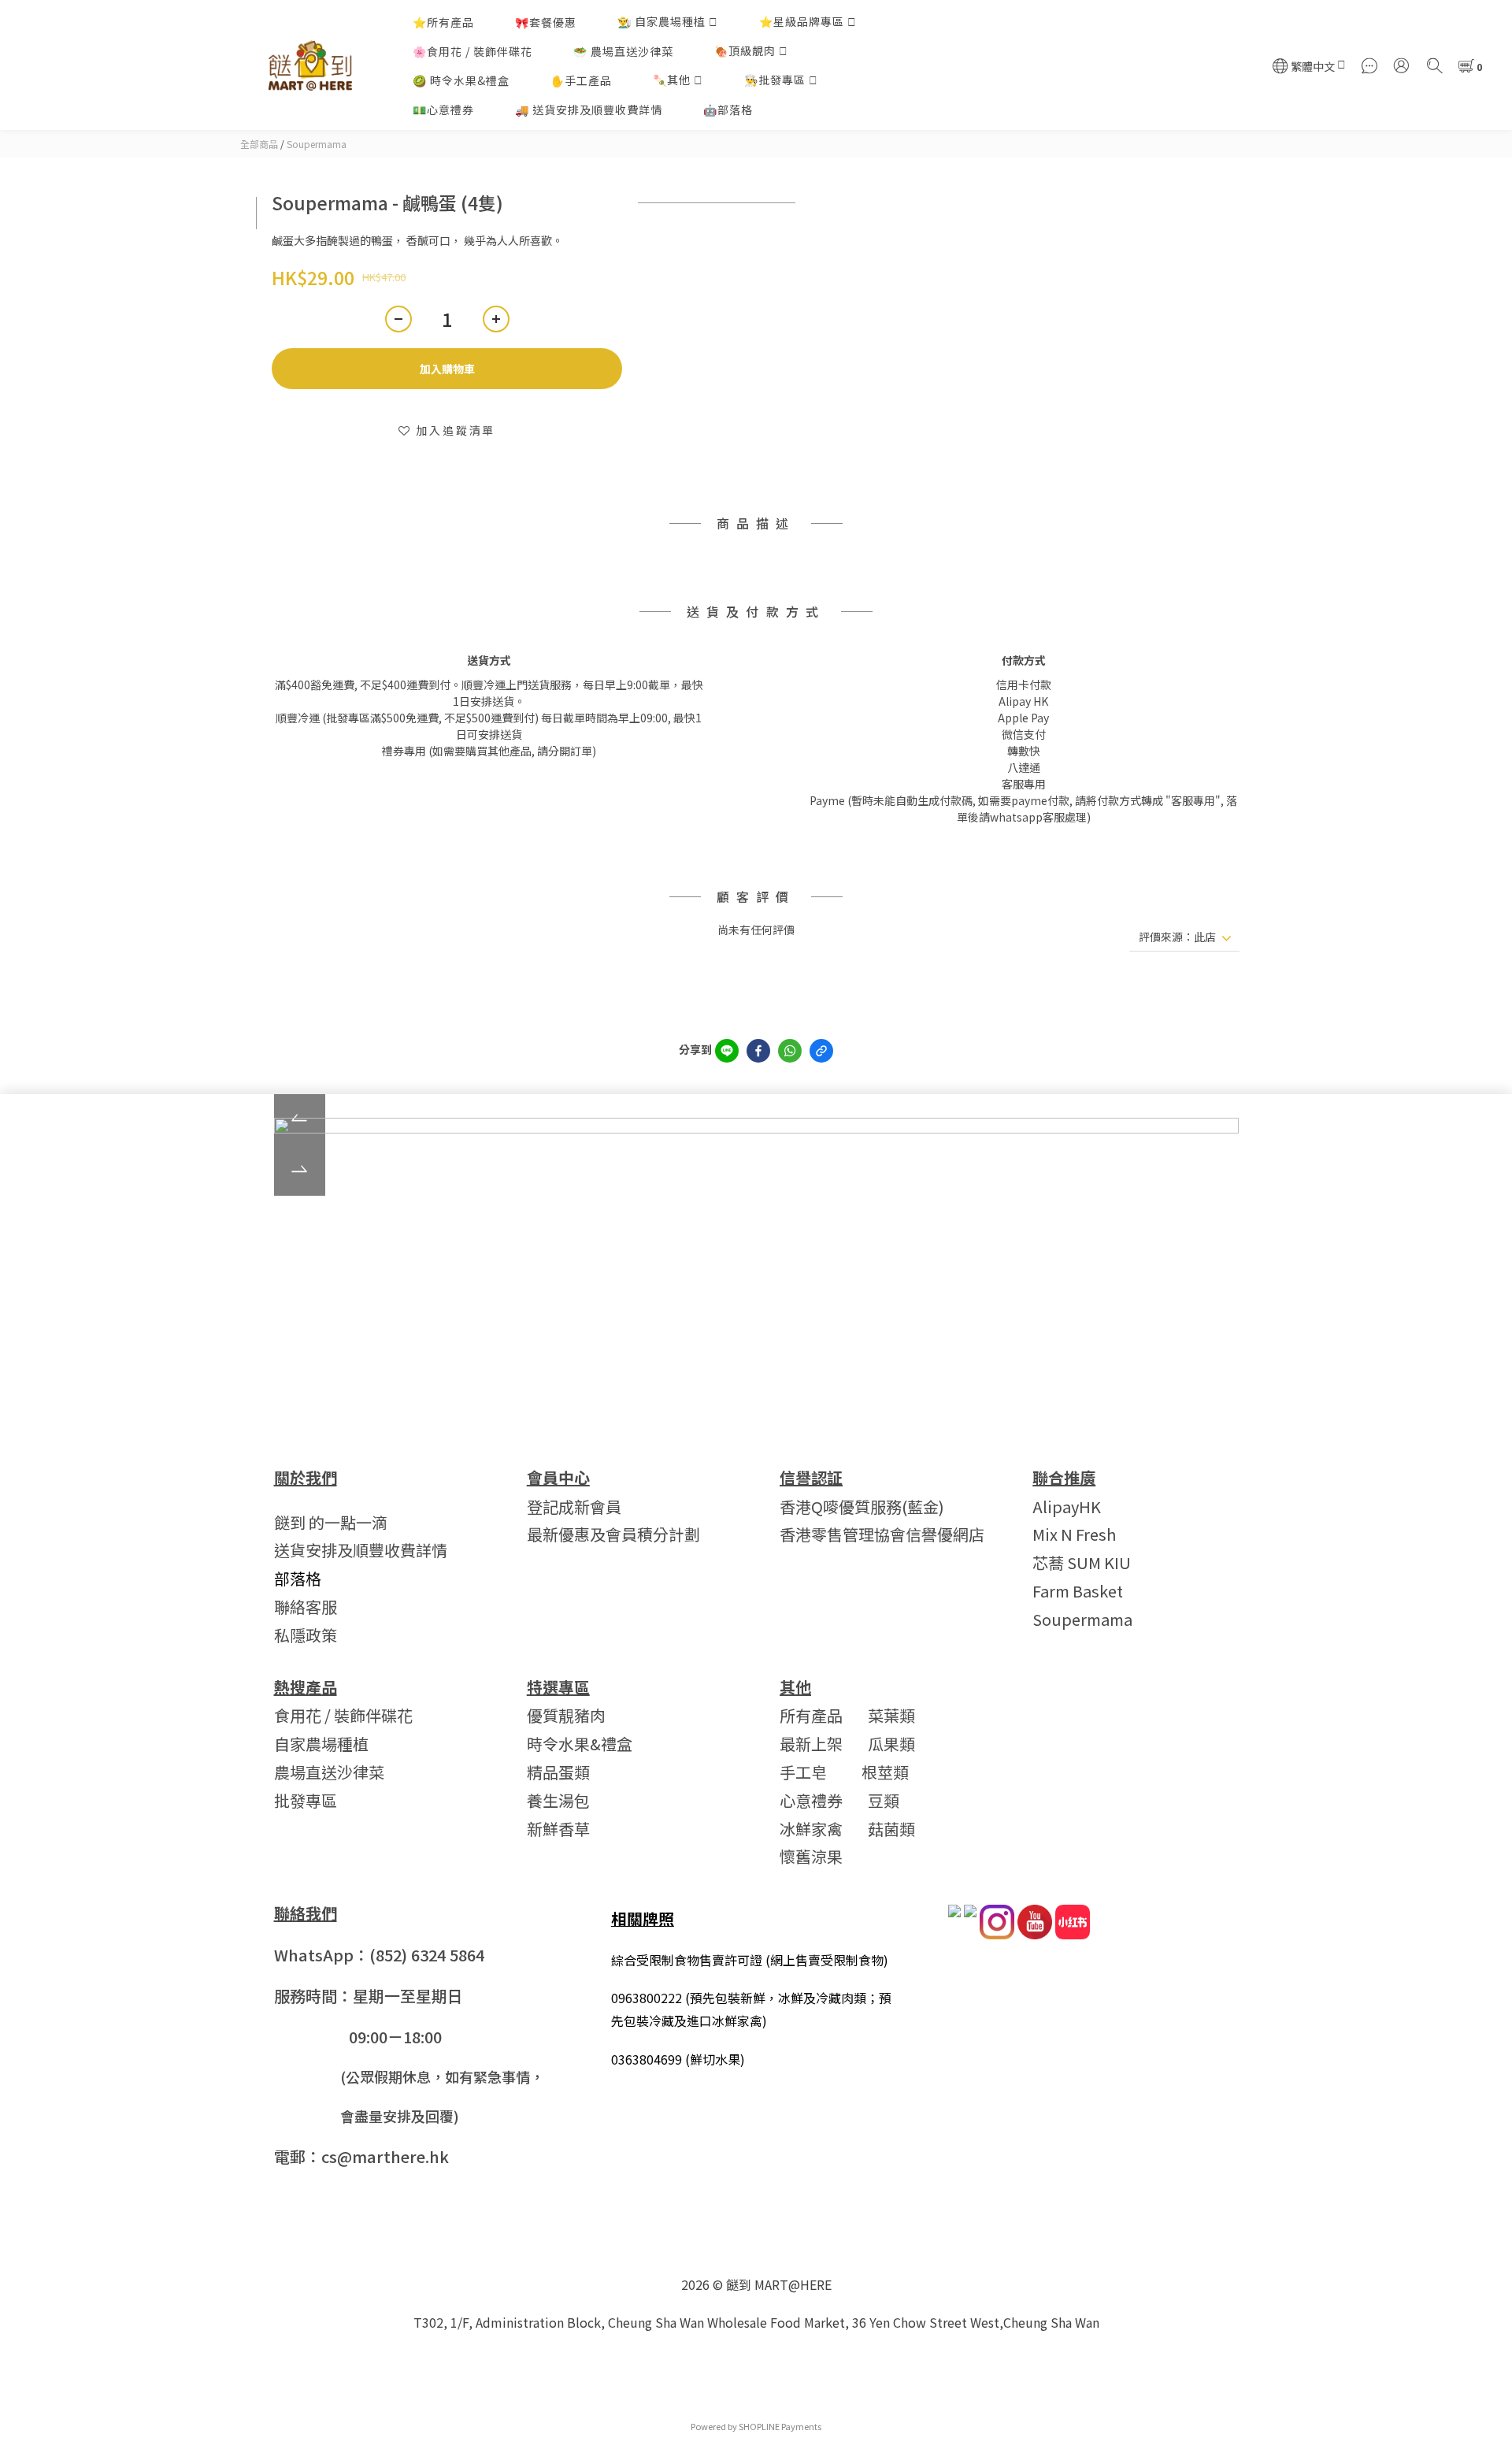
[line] (727, 1051)
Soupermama (317, 144)
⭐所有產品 (443, 22)
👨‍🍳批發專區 (775, 80)
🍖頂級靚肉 (745, 50)
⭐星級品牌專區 (802, 21)
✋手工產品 (581, 80)
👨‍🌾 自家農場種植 (661, 21)
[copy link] (821, 1051)
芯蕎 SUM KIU (1082, 1562)
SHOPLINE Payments (780, 2426)
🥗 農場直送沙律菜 (623, 51)
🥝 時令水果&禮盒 (461, 80)
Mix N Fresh (1074, 1534)
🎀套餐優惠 (546, 22)
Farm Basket (1078, 1591)
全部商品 (259, 144)
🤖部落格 (728, 109)
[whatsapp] (790, 1051)
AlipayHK (1067, 1507)
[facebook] (758, 1051)
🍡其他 (672, 80)
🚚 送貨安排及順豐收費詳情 (589, 109)
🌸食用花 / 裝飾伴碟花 (472, 51)
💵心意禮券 (443, 109)
